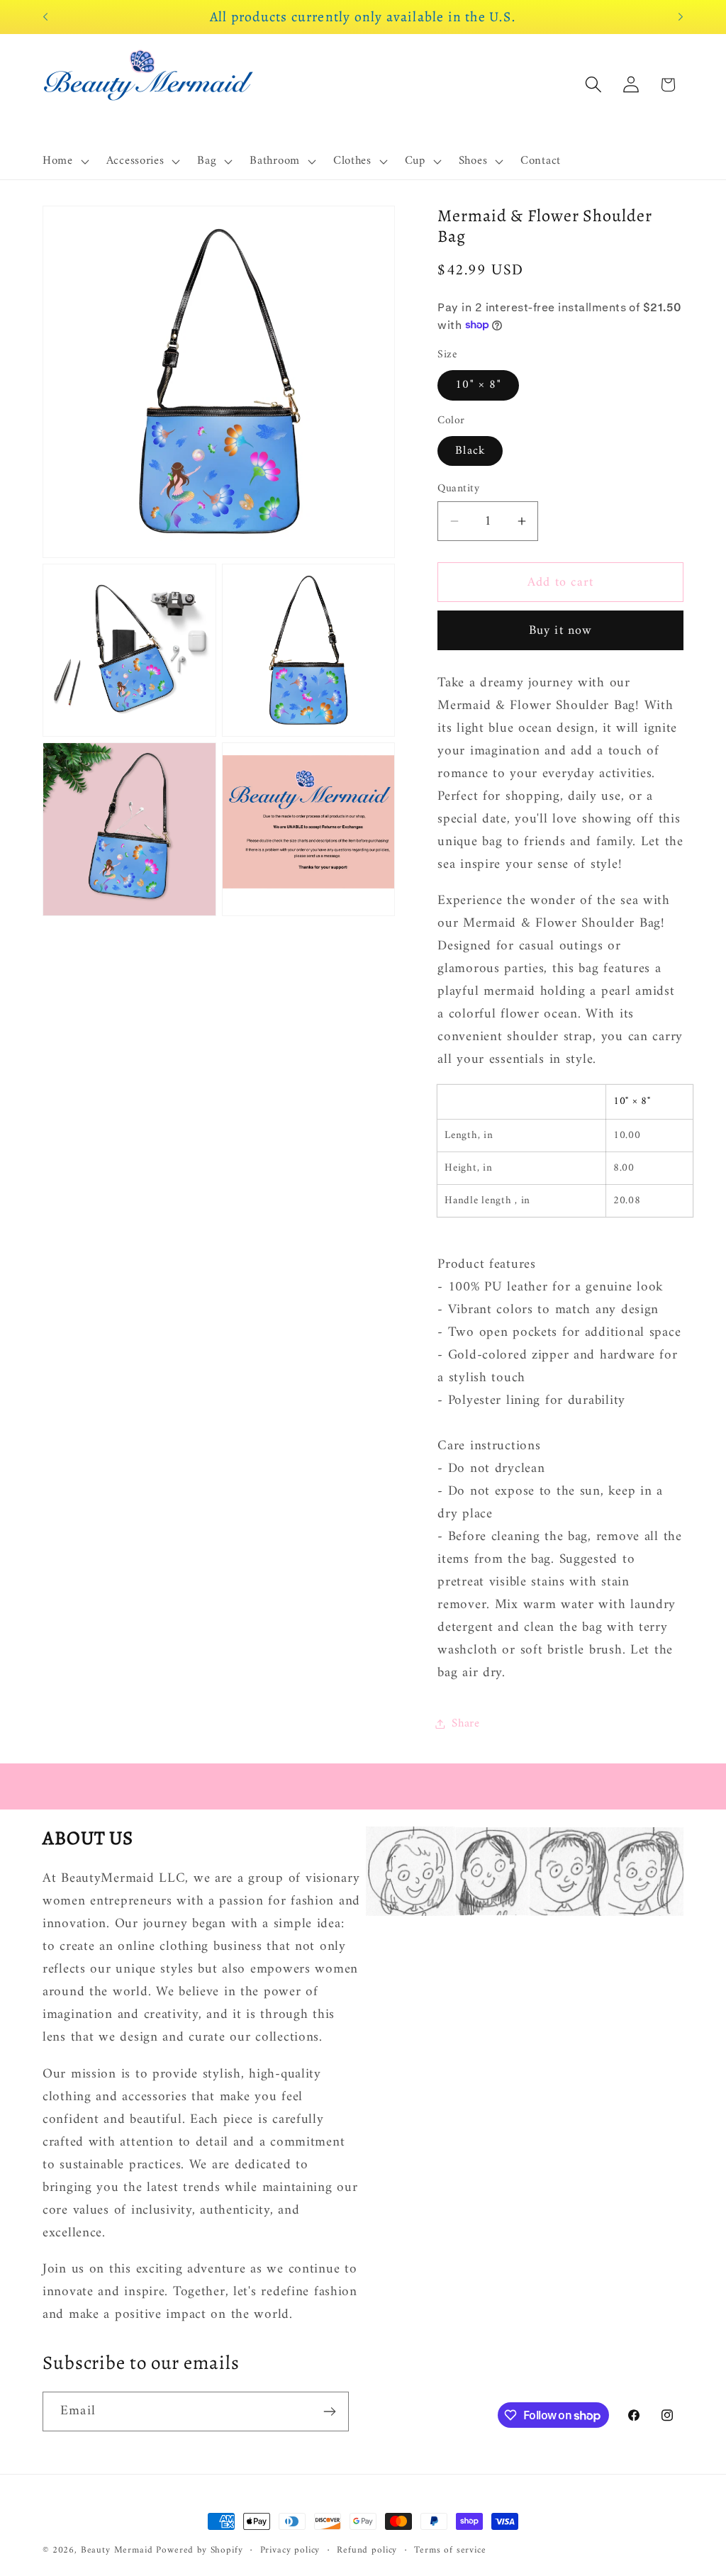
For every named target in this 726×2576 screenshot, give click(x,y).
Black (470, 451)
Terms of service (450, 2551)
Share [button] (466, 1724)
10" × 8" (478, 385)
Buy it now (561, 631)
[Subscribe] (329, 2411)
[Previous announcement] (45, 17)
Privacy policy (290, 2551)
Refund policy (367, 2551)
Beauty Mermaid (117, 2550)
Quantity (458, 489)
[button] (65, 162)
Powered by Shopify (199, 2550)
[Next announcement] (681, 17)
